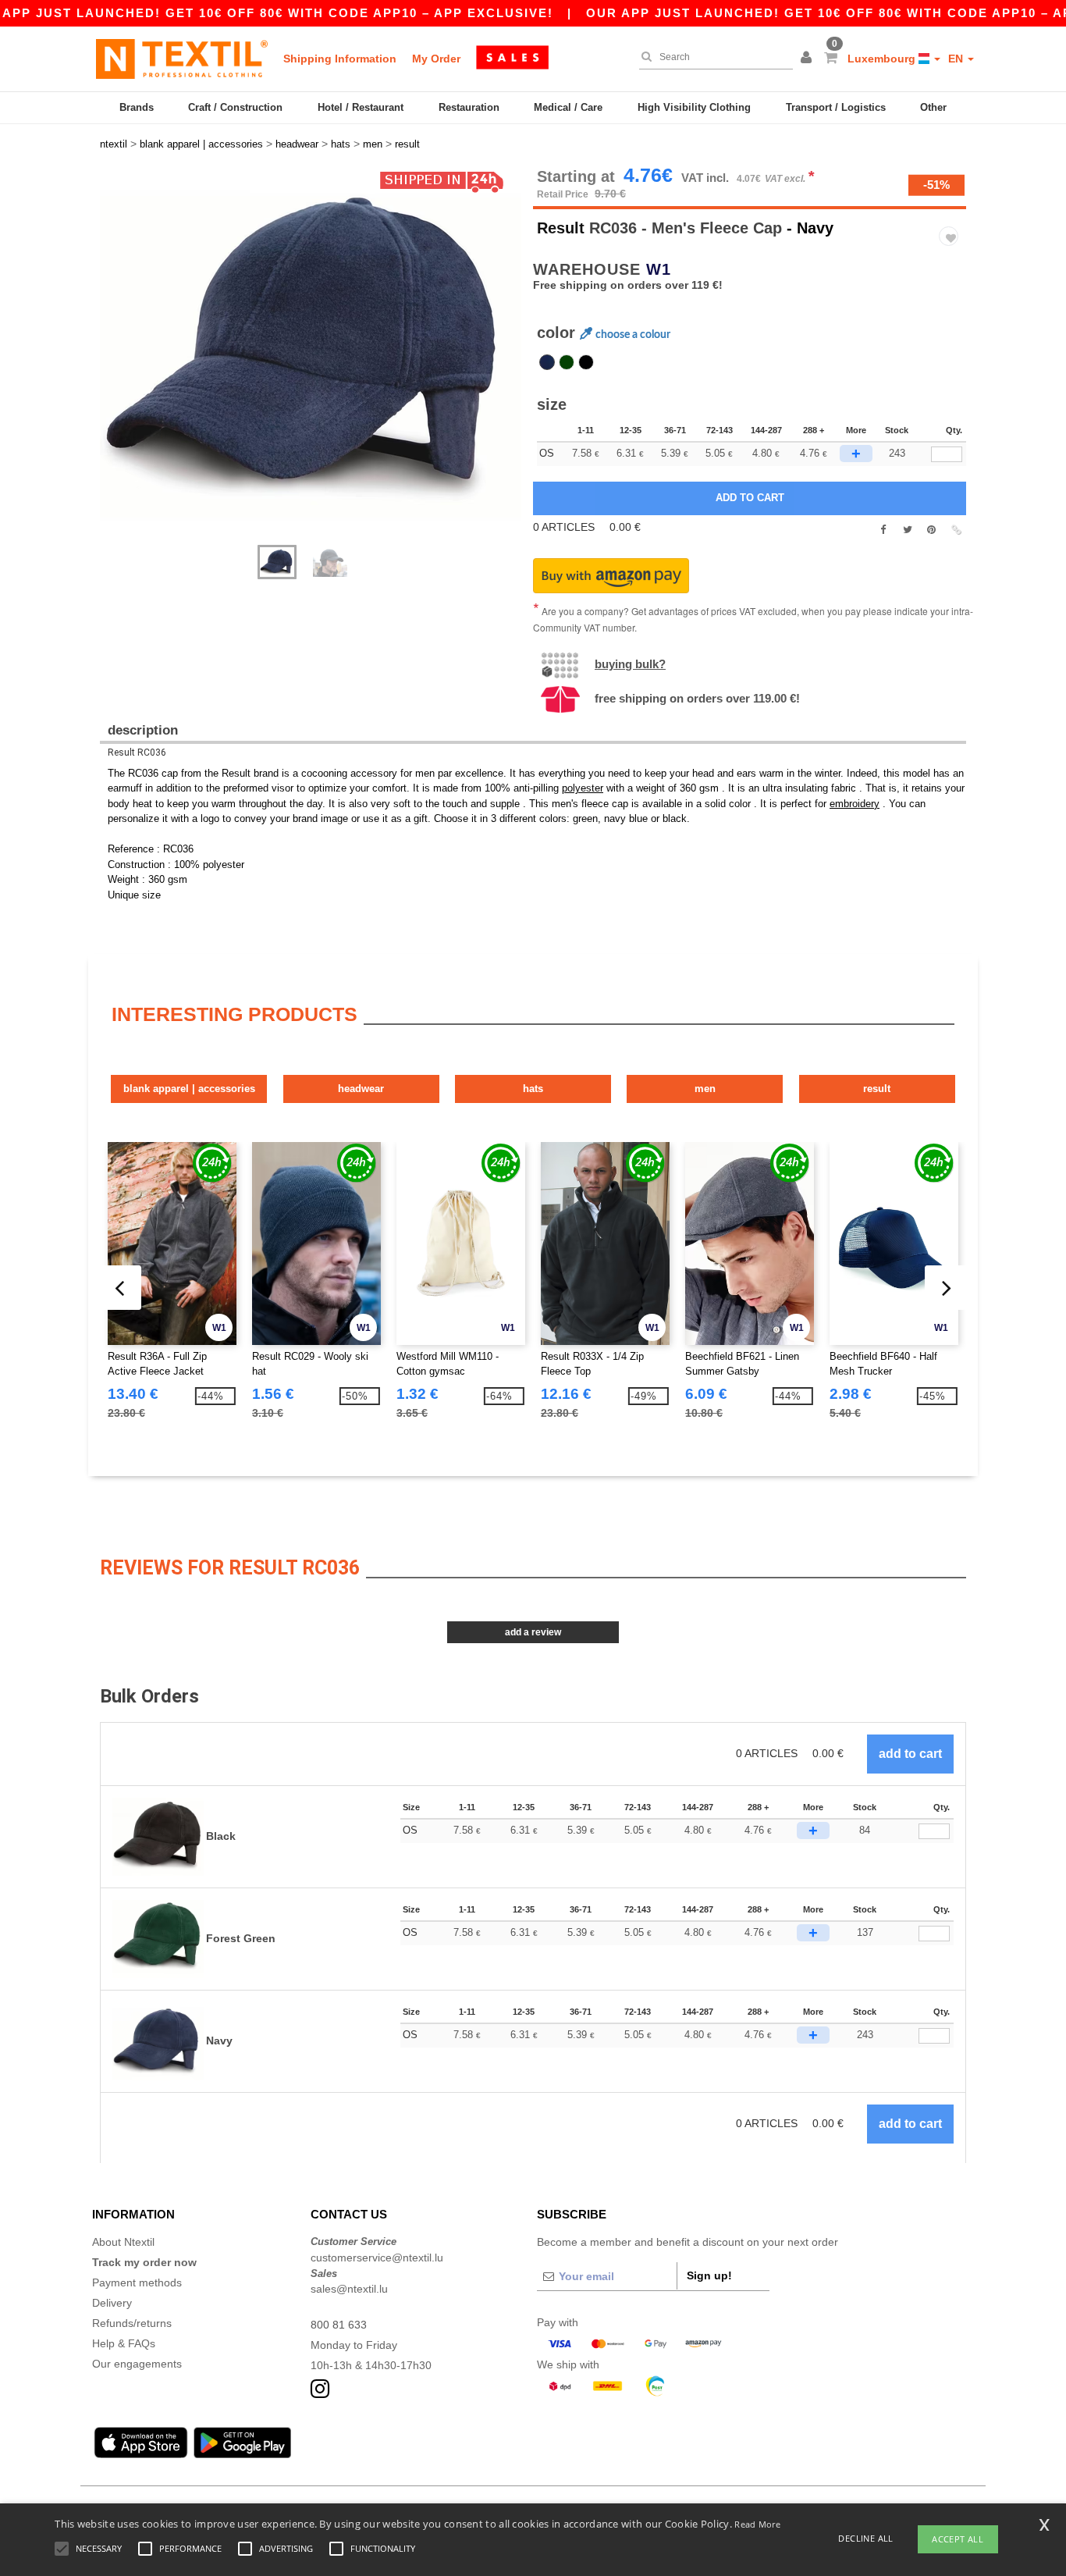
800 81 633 (339, 2325)
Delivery (112, 2303)
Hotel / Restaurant (361, 107)
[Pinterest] (931, 530)
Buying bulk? (630, 664)
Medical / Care (568, 107)
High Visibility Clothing (694, 107)
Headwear (361, 1089)
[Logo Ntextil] (182, 59)
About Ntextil (123, 2242)
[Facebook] (883, 530)
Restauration (469, 107)
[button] (808, 59)
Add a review (533, 1632)
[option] (311, 349)
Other (933, 107)
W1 (659, 269)
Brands (137, 107)
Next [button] (111, 365)
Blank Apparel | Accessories (189, 1089)
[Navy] (547, 362)
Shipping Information (340, 59)
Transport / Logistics (836, 107)
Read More (757, 2524)
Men (705, 1089)
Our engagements (137, 2364)
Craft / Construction (235, 107)
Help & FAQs (124, 2343)
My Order (436, 59)
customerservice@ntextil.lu (377, 2258)
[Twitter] (907, 530)
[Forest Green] (567, 362)
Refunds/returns (132, 2323)
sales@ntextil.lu (349, 2289)
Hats (533, 1089)
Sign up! (709, 2275)
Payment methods (137, 2282)
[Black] (586, 362)
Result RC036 (137, 753)
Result (561, 228)
